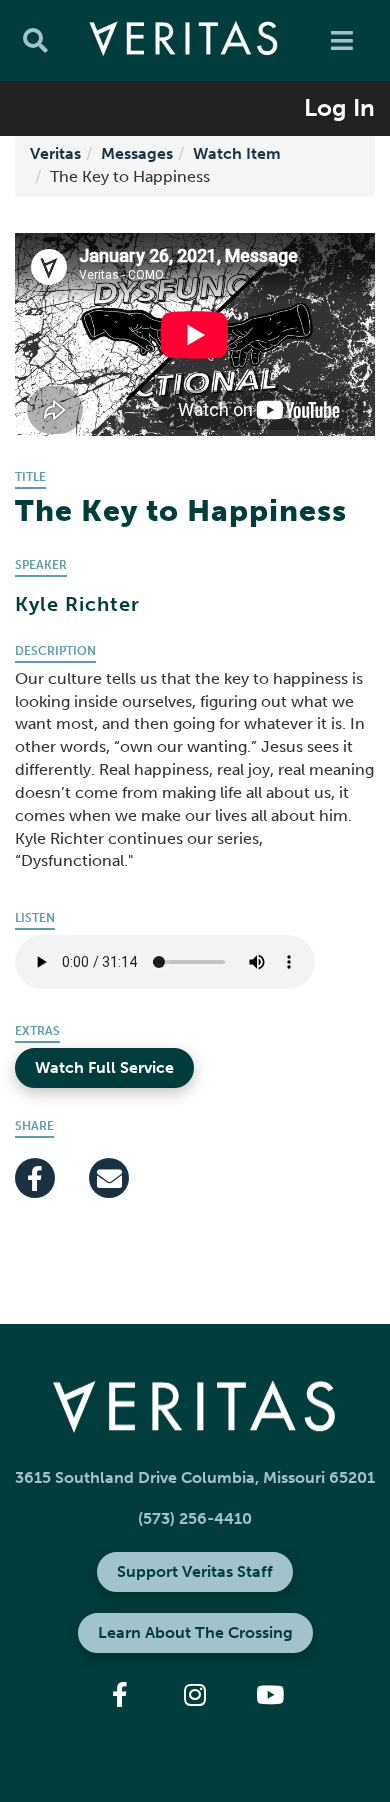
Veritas (55, 153)
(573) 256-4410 (195, 1518)
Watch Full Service (104, 1067)
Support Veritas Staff (195, 1571)
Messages (137, 153)
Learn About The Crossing (195, 1632)
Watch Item (237, 153)
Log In (339, 107)
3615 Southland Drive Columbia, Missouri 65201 (195, 1477)
